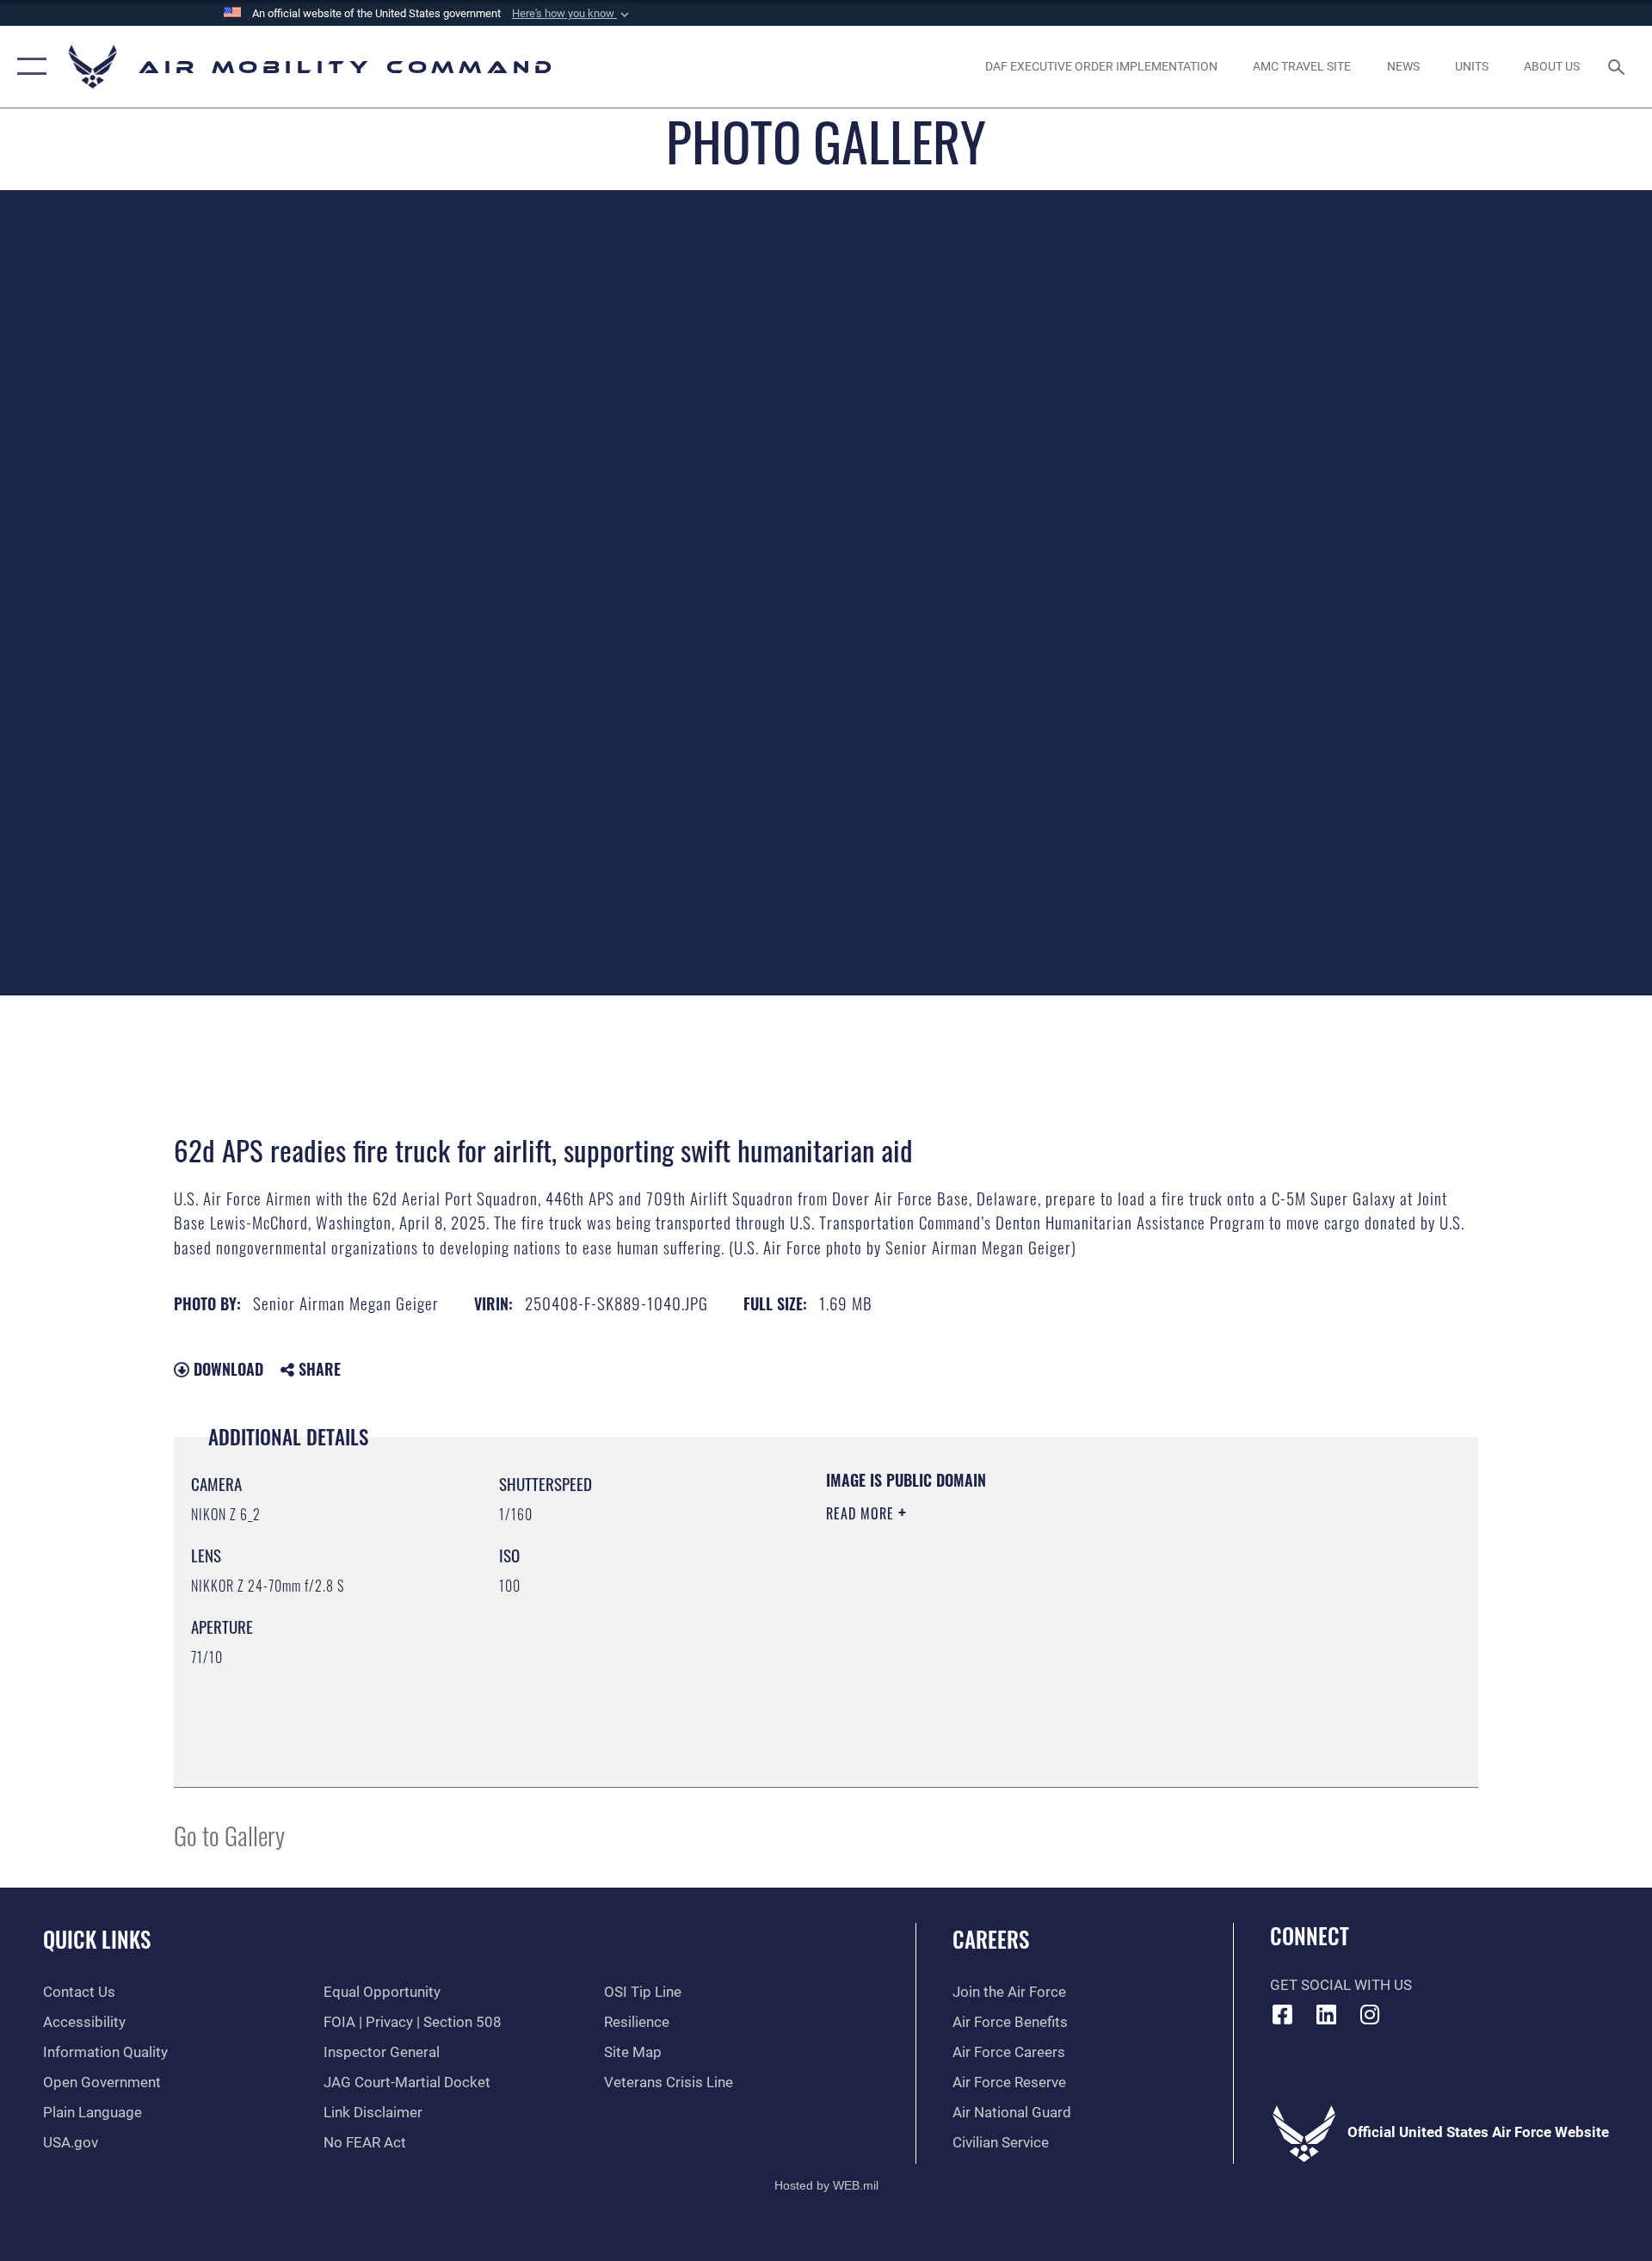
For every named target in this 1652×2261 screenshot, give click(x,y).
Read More (862, 1513)
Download (226, 1369)
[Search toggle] (1618, 67)
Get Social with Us (1341, 1985)
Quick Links (97, 1939)
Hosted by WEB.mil (826, 2185)
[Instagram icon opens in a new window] (1370, 2014)
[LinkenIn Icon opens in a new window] (1326, 2014)
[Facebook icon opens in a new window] (1283, 2014)
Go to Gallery (229, 1835)
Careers (991, 1939)
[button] (572, 14)
